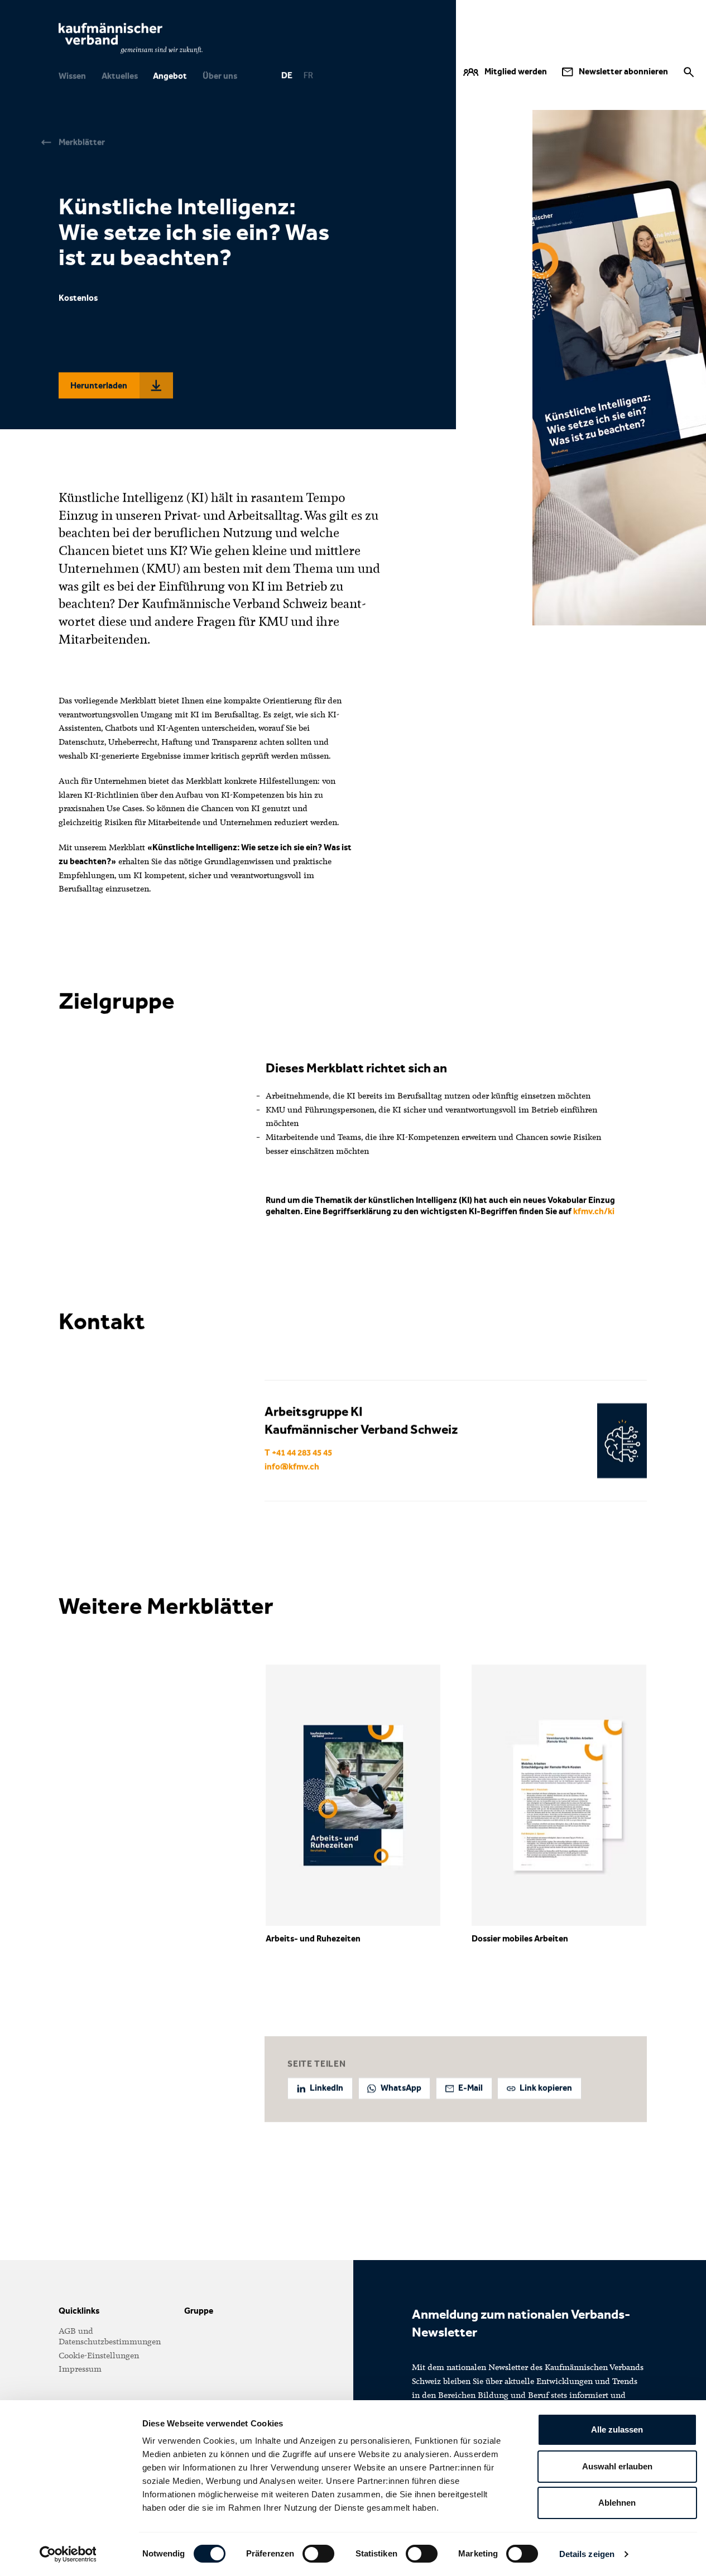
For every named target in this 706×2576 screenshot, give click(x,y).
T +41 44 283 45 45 (298, 1453)
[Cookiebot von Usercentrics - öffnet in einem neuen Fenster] (68, 2554)
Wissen (72, 76)
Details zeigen (587, 2554)
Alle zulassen (617, 2429)
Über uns (220, 76)
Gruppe (199, 2311)
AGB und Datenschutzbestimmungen (110, 2336)
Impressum (80, 2369)
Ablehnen (617, 2503)
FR (308, 76)
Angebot (170, 76)
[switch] (318, 2554)
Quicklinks (79, 2311)
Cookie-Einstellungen (99, 2356)
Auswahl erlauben (617, 2466)
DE (286, 76)
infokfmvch (292, 1467)
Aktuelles (120, 76)
